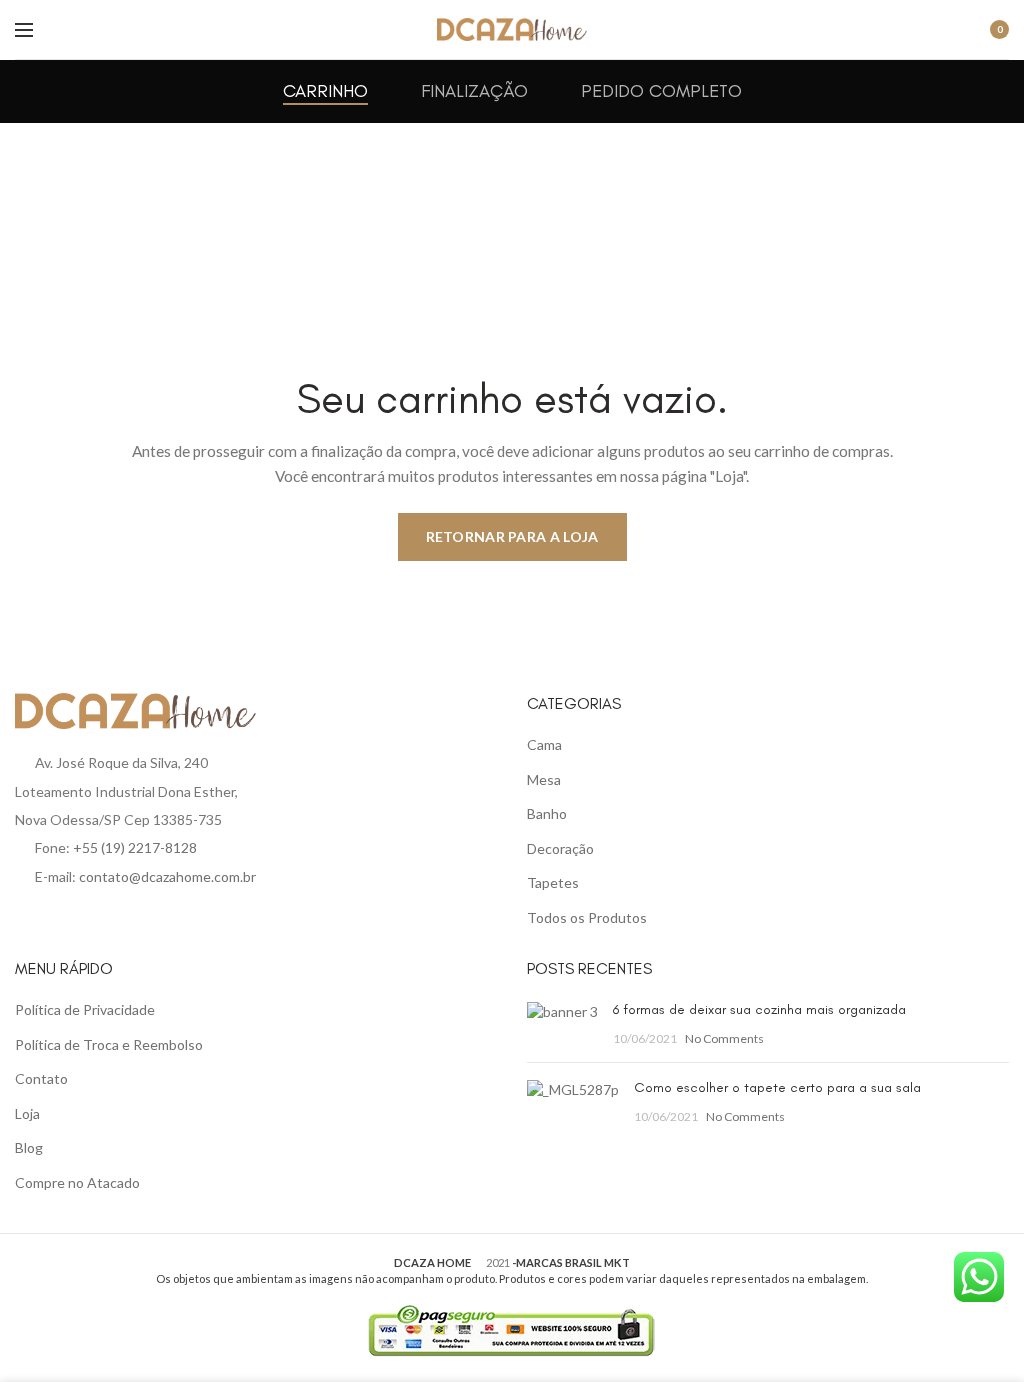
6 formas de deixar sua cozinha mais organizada (759, 1009)
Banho (547, 813)
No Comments (724, 1038)
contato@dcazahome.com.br (167, 876)
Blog (29, 1147)
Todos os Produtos (587, 917)
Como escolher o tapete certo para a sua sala (777, 1087)
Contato (41, 1078)
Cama (544, 744)
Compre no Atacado (77, 1182)
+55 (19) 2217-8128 (135, 847)
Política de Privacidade (85, 1009)
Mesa (544, 779)
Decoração (560, 848)
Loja (27, 1113)
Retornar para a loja (512, 536)
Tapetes (553, 882)
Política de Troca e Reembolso (109, 1044)
